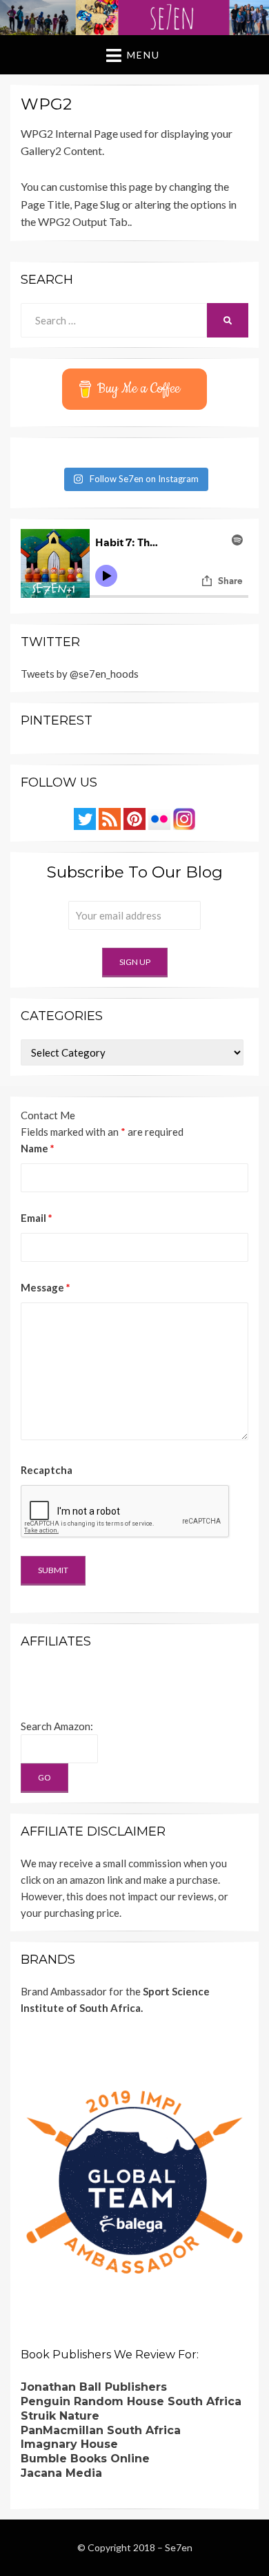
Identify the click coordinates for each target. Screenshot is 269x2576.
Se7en (179, 2547)
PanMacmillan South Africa (101, 2430)
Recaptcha (47, 1470)
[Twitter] (85, 818)
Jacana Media (61, 2473)
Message (46, 1287)
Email (37, 1218)
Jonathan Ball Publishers (94, 2387)
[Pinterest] (134, 818)
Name (38, 1148)
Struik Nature (60, 2416)
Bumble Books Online (85, 2459)
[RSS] (110, 818)
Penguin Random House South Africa (131, 2401)
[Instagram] (184, 818)
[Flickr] (159, 818)
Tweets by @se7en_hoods (80, 674)
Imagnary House (69, 2444)
